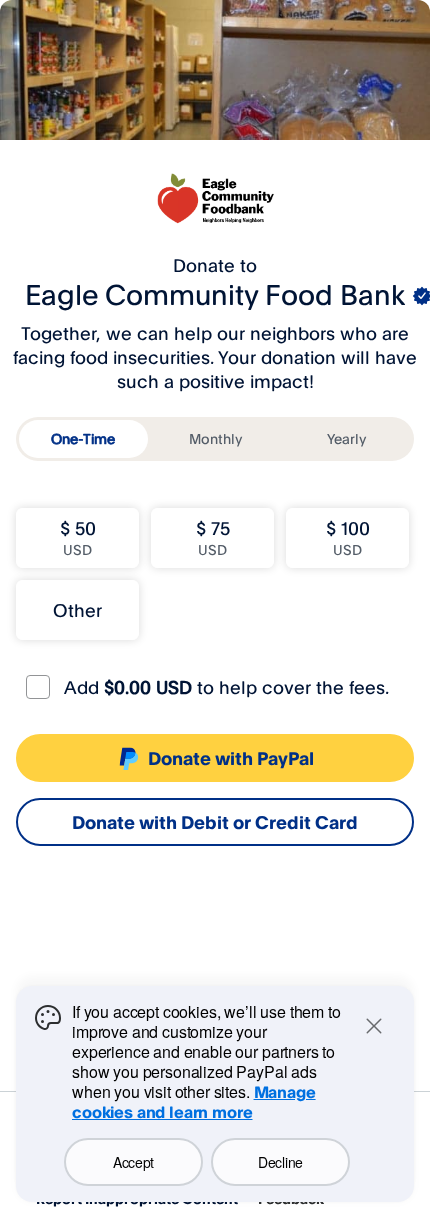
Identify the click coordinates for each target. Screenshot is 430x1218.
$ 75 (213, 537)
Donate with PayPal (231, 758)
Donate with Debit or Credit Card (215, 822)
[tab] (83, 439)
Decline (280, 1162)
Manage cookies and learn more (194, 1102)
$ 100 (348, 537)
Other (77, 610)
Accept (133, 1162)
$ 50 (78, 537)
